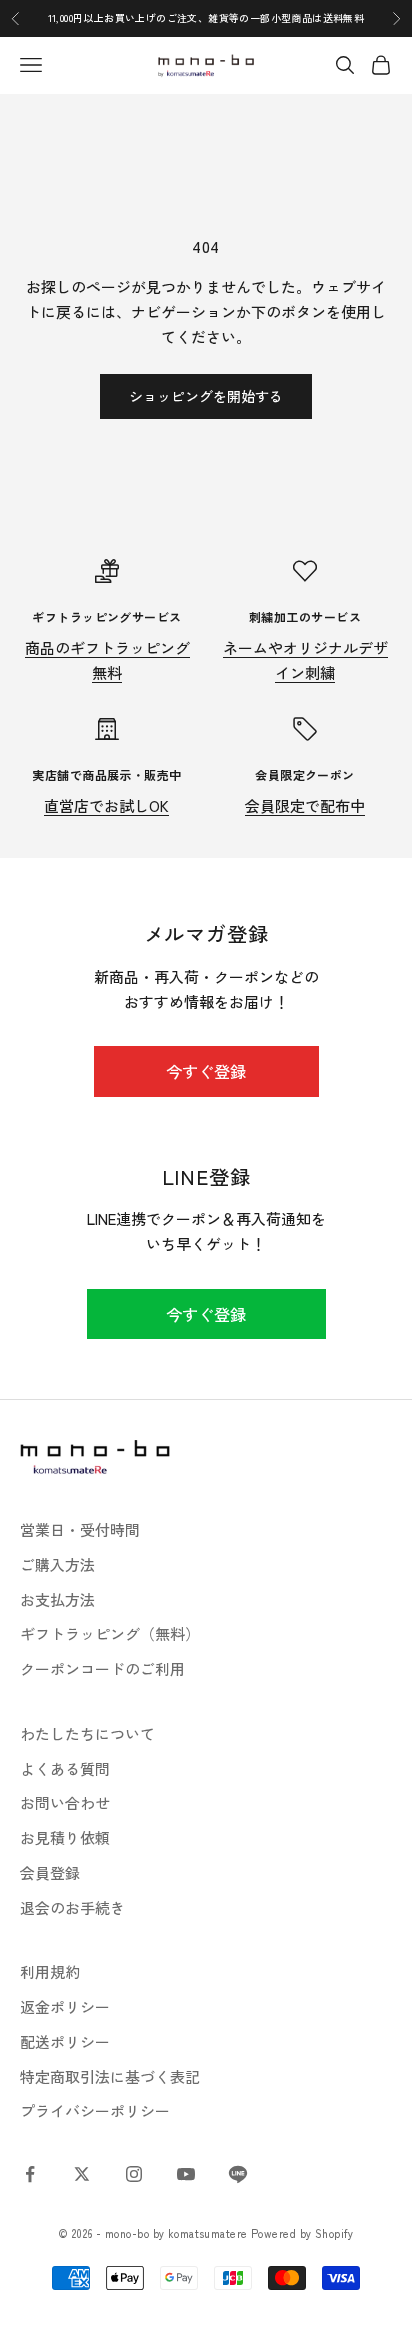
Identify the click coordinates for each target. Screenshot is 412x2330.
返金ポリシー (65, 2006)
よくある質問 (65, 1768)
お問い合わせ (65, 1802)
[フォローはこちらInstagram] (134, 2174)
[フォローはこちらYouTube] (186, 2174)
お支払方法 (57, 1599)
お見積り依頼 (65, 1837)
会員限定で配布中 (305, 805)
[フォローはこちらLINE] (238, 2174)
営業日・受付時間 (80, 1529)
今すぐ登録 (206, 1071)
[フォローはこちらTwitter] (82, 2174)
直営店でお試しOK (106, 805)
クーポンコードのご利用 (102, 1668)
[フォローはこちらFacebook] (30, 2174)
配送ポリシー (65, 2041)
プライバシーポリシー (95, 2110)
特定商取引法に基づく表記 (110, 2076)
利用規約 (50, 1971)
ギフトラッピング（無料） (110, 1633)
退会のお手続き (72, 1907)
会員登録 (50, 1872)
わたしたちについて (87, 1733)
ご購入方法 (57, 1564)
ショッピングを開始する (206, 396)
